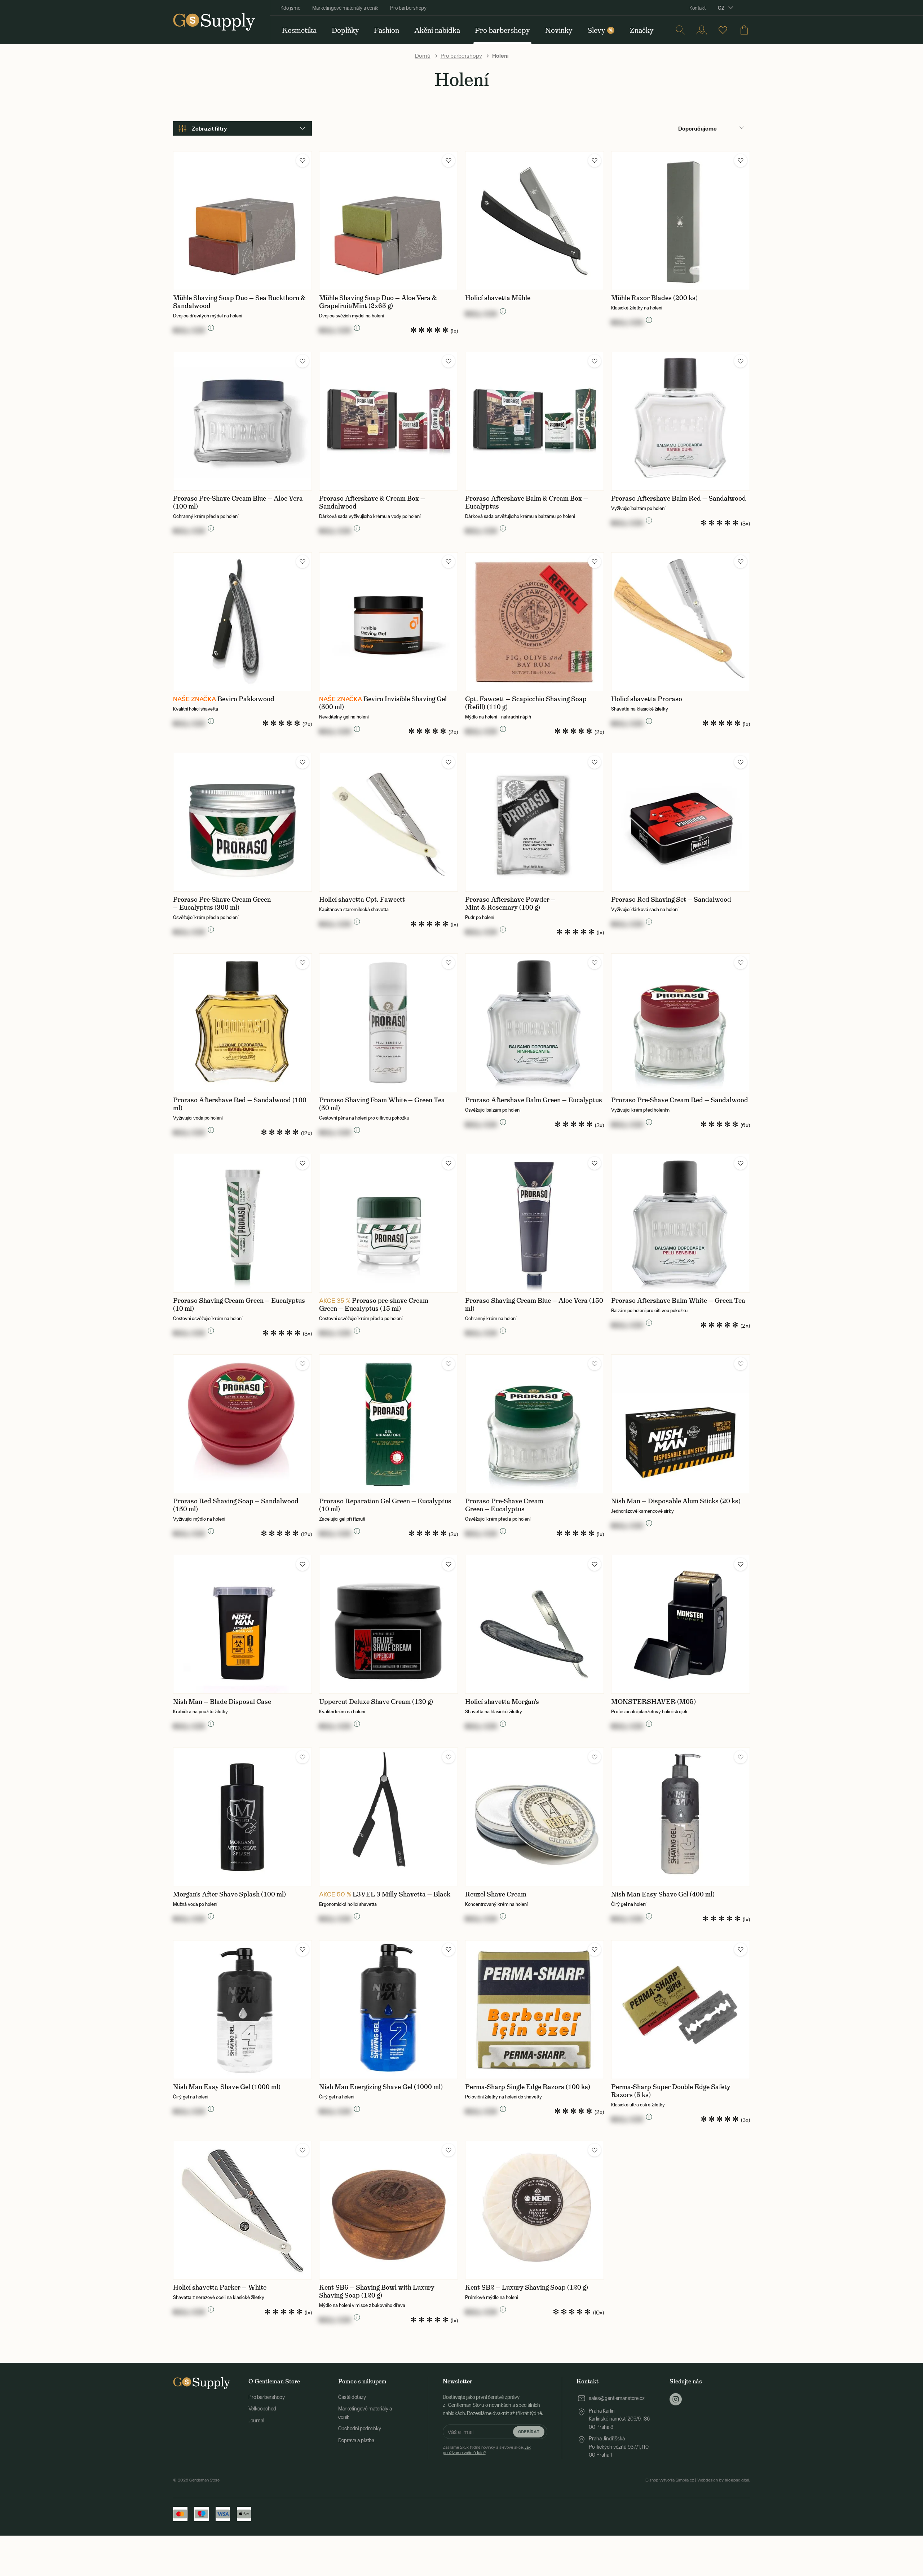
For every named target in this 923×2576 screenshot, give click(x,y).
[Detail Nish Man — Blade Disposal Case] (242, 1624)
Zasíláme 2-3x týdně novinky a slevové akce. (487, 2450)
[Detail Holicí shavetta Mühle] (535, 221)
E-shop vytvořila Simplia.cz (670, 2480)
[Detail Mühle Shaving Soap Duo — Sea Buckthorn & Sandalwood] (242, 221)
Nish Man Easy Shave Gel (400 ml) (663, 1894)
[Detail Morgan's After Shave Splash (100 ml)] (242, 1817)
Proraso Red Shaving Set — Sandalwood (671, 900)
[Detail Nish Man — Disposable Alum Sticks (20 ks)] (681, 1424)
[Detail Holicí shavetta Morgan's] (535, 1624)
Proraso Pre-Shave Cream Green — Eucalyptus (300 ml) (222, 904)
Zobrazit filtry (209, 128)
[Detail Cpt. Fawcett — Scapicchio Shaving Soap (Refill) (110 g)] (535, 622)
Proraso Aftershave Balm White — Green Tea (678, 1301)
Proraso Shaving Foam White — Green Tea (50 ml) (382, 1104)
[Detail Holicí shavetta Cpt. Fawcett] (388, 822)
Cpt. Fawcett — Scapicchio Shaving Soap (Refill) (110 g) (526, 703)
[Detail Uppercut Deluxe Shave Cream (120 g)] (388, 1624)
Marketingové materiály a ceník (345, 8)
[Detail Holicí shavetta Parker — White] (242, 2210)
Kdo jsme (290, 8)
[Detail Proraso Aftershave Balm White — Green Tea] (681, 1223)
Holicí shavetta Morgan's (502, 1702)
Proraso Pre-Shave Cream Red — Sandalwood (680, 1100)
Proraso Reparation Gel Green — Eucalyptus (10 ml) (385, 1505)
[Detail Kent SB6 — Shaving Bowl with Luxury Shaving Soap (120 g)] (388, 2210)
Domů (423, 56)
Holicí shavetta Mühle (498, 298)
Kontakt (697, 8)
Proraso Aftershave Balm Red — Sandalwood (679, 498)
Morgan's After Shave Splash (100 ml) (229, 1894)
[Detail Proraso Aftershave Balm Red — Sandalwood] (681, 421)
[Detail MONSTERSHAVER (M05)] (681, 1624)
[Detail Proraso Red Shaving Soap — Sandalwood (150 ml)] (242, 1424)
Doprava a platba (356, 2440)
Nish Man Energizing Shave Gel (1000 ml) (381, 2087)
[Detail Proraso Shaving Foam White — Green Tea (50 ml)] (388, 1023)
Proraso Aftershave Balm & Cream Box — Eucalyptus (527, 502)
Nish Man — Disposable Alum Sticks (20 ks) (676, 1501)
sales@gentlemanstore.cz (617, 2398)
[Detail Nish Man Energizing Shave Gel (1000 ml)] (388, 2010)
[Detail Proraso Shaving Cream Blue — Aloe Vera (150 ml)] (535, 1223)
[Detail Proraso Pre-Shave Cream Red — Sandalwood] (681, 1023)
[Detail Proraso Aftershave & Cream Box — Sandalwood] (388, 421)
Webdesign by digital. (724, 2480)
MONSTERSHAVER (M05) (653, 1702)
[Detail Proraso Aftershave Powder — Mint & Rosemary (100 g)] (535, 822)
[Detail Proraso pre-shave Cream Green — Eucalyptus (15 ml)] (388, 1223)
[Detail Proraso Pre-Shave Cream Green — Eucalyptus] (535, 1424)
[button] (302, 161)
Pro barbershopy (408, 8)
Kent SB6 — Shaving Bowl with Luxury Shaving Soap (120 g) (377, 2291)
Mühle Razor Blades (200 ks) (654, 298)
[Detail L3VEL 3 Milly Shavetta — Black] (388, 1817)
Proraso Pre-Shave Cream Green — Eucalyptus (504, 1505)
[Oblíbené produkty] (723, 30)
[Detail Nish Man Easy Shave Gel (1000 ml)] (242, 2010)
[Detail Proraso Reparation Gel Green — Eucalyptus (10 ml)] (388, 1424)
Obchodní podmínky (360, 2428)
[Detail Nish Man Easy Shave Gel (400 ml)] (681, 1817)
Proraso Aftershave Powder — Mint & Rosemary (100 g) (510, 904)
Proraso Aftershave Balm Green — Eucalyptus (534, 1100)
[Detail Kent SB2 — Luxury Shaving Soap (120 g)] (535, 2210)
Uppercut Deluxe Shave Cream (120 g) (376, 1702)
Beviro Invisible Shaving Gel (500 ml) (383, 703)
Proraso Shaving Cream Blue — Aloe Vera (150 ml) (534, 1305)
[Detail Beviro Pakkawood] (242, 622)
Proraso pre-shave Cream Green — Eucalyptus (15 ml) (374, 1305)
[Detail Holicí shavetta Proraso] (681, 622)
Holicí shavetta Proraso (647, 699)
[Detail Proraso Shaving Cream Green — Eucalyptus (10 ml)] (242, 1223)
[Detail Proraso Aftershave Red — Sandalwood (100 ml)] (242, 1023)
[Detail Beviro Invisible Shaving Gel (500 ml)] (388, 622)
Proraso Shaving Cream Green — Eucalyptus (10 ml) (239, 1305)
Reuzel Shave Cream (496, 1894)
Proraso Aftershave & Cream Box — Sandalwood (372, 502)
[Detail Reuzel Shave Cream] (535, 1817)
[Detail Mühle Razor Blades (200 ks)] (681, 221)
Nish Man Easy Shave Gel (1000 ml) (227, 2087)
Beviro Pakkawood (246, 699)
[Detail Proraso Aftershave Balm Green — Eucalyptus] (535, 1023)
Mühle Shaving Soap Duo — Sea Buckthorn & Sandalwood (239, 302)
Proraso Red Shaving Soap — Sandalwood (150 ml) (236, 1505)
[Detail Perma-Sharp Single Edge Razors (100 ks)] (535, 2010)
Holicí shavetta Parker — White (220, 2287)
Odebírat (529, 2432)
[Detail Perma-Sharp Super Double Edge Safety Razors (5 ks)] (681, 2010)
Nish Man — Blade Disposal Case (222, 1702)
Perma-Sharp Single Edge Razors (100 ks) (528, 2087)
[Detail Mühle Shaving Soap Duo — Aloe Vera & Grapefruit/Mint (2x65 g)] (388, 221)
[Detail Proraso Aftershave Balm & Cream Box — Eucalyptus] (535, 421)
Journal (256, 2421)
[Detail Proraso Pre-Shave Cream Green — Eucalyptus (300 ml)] (242, 822)
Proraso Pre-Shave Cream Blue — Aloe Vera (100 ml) (238, 502)
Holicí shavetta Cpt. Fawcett (362, 900)
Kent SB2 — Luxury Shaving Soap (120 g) (527, 2287)
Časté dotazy (352, 2397)
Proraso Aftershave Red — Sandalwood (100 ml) (240, 1104)
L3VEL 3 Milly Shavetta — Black (401, 1894)
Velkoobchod (262, 2409)
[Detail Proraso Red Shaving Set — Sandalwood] (681, 822)
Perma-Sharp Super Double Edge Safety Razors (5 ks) (671, 2091)
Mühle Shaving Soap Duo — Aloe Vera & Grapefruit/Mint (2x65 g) (378, 302)
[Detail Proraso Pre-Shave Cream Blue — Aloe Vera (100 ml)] (242, 421)
